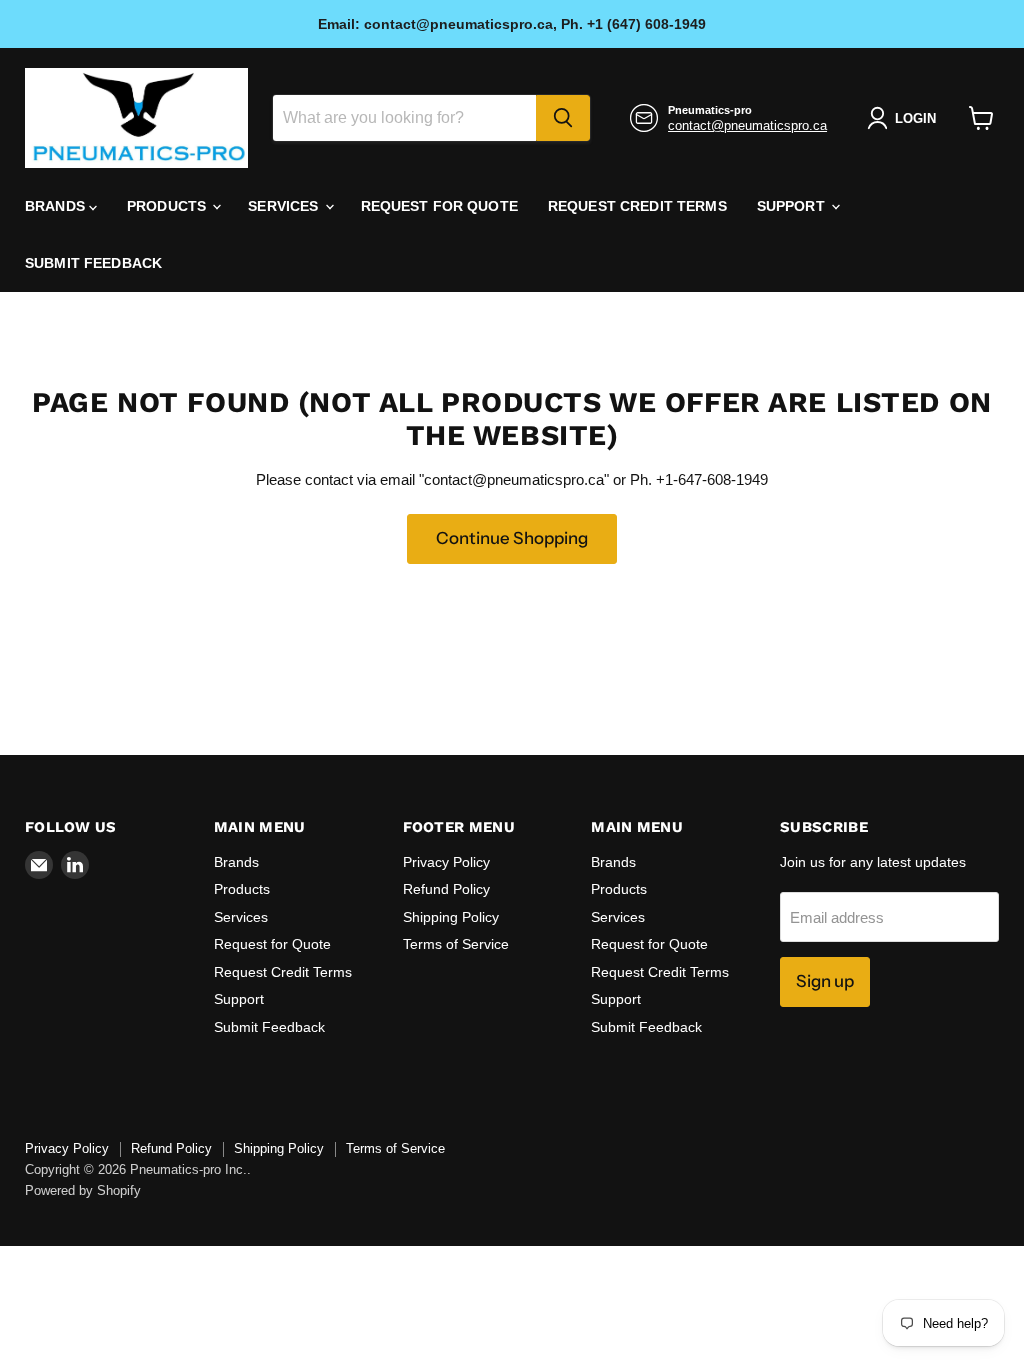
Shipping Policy (451, 917)
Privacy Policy (446, 862)
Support (793, 206)
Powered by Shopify (83, 1190)
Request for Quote (439, 206)
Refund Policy (446, 889)
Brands (57, 206)
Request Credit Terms (637, 206)
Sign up (825, 981)
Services (285, 206)
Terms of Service (456, 944)
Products (168, 206)
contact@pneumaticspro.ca (747, 125)
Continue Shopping (512, 538)
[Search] (563, 118)
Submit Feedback (93, 263)
